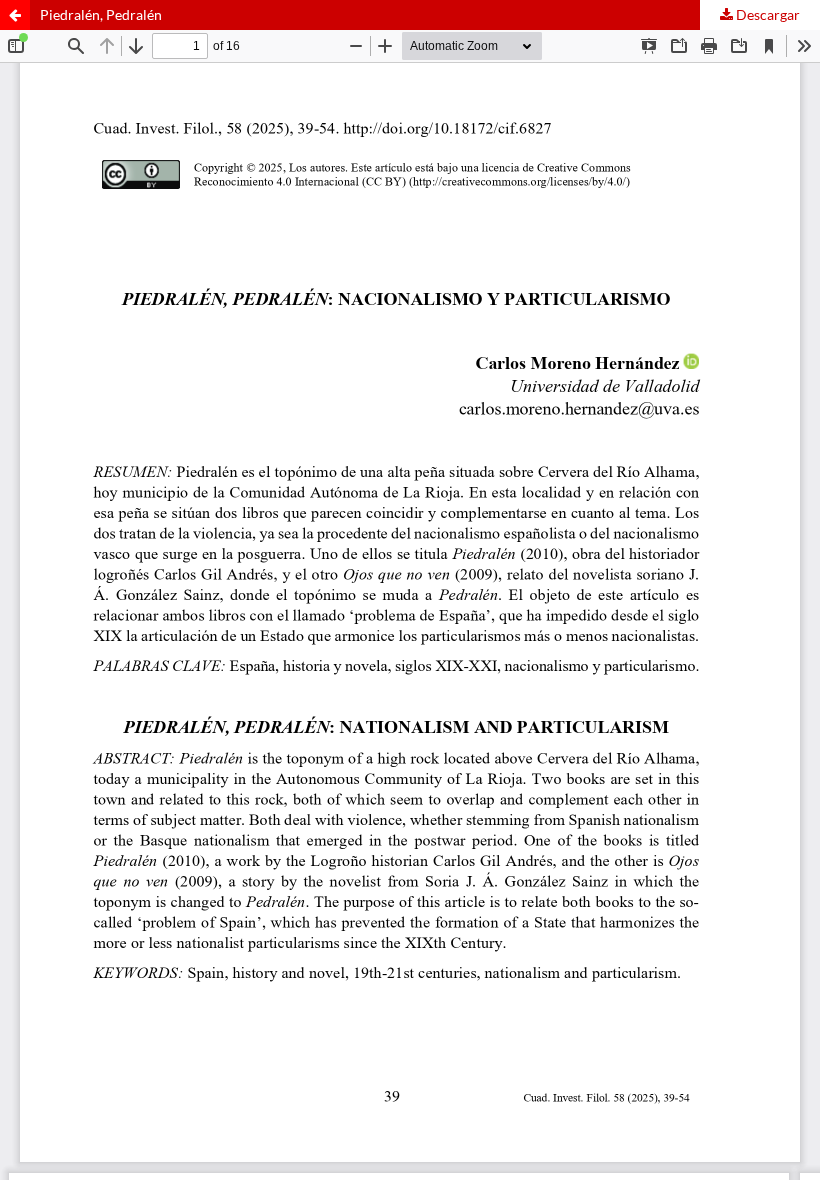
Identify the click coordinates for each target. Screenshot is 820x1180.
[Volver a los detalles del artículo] (15, 15)
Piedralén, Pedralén (101, 14)
